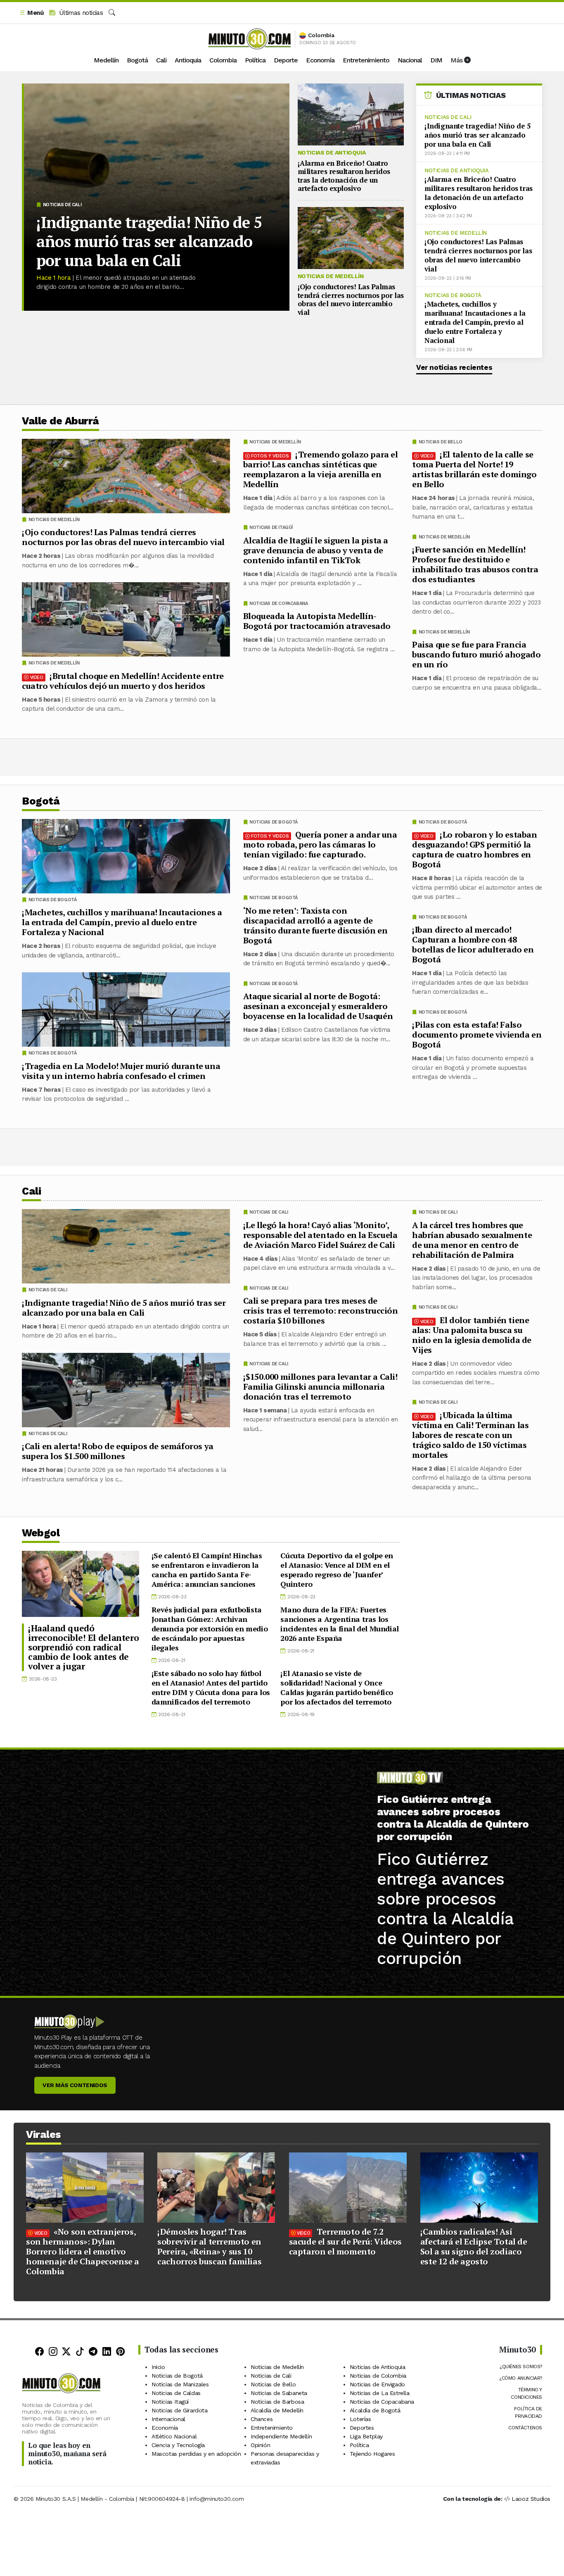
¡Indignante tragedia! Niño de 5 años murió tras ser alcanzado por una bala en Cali (149, 241)
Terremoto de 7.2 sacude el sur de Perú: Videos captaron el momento (345, 2242)
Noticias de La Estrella (380, 2393)
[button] (31, 13)
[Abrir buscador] (112, 13)
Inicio (158, 2367)
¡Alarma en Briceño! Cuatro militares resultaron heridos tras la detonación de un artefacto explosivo (344, 176)
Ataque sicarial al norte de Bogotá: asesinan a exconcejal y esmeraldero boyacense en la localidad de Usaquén (318, 1006)
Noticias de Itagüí (271, 527)
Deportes (362, 2428)
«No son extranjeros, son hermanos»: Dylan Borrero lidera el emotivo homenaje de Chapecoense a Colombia (83, 2251)
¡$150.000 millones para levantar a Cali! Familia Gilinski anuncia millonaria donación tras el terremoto (320, 1386)
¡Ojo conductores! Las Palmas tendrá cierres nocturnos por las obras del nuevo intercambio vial (351, 299)
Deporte (286, 60)
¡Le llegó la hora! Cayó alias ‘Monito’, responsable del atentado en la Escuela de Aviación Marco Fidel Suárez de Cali (320, 1234)
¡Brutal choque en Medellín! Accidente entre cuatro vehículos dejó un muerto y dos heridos (123, 681)
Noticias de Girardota (180, 2410)
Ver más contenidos (75, 2085)
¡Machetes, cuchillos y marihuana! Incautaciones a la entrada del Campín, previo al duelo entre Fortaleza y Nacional (475, 322)
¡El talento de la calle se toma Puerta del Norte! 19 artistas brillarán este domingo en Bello (474, 469)
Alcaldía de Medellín (277, 2410)
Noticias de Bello (441, 442)
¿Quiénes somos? (521, 2366)
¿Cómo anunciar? (521, 2378)
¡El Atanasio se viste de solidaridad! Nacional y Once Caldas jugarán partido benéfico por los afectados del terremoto (337, 1687)
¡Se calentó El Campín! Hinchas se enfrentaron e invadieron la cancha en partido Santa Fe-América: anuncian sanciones (207, 1570)
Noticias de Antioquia (332, 152)
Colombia (223, 60)
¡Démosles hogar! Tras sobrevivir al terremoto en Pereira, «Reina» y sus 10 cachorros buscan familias (209, 2246)
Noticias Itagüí (170, 2402)
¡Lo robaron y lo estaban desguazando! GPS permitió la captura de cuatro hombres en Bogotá (475, 849)
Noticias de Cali (62, 205)
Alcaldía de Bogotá (375, 2410)
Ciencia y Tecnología (178, 2445)
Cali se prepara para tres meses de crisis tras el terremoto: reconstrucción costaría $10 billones (321, 1311)
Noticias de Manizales (180, 2384)
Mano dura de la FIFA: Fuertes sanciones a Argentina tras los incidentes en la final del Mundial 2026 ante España (339, 1624)
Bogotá (137, 60)
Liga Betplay (366, 2436)
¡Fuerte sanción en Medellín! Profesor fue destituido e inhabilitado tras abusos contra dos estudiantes (475, 564)
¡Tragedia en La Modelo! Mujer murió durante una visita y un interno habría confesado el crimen (121, 1071)
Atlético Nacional (174, 2436)
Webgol (41, 1533)
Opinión (260, 2445)
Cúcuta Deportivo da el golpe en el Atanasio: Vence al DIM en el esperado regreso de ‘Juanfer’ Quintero (337, 1570)
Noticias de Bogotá (453, 295)
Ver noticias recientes (454, 367)
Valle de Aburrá (60, 421)
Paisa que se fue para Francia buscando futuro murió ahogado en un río (476, 654)
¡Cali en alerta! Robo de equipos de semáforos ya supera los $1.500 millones (118, 1451)
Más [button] (457, 60)
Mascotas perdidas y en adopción (196, 2454)
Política (255, 60)
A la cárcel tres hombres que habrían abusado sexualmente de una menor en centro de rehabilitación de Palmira (472, 1239)
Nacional (410, 60)
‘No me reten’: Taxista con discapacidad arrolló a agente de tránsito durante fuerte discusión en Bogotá (315, 925)
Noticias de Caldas (176, 2393)
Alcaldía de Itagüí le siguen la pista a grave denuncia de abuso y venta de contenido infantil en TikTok (316, 550)
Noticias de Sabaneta (279, 2393)
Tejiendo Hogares (372, 2454)
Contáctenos (525, 2428)
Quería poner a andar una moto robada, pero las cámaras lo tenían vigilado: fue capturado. (320, 844)
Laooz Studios (531, 2499)
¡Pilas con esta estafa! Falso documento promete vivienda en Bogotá (477, 1034)
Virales (44, 2134)
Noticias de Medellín (331, 276)
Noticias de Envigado (377, 2384)
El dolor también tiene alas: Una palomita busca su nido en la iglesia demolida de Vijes (472, 1334)
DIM (436, 60)
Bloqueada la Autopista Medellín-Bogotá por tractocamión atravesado (317, 621)
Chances (262, 2419)
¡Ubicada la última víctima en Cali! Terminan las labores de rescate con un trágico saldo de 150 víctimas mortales (470, 1434)
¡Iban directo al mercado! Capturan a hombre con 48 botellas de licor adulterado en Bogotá (473, 944)
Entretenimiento (366, 60)
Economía (320, 60)
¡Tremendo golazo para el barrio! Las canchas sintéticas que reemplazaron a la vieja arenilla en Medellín (321, 469)
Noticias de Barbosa (277, 2402)
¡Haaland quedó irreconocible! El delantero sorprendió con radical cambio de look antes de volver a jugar (83, 1647)
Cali (161, 60)
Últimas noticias (80, 13)
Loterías (360, 2419)
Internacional (168, 2419)
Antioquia (188, 60)
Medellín (106, 60)
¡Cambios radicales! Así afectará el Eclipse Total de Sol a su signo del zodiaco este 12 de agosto (474, 2246)
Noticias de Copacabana (278, 604)
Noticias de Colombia (378, 2376)
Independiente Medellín (281, 2436)
